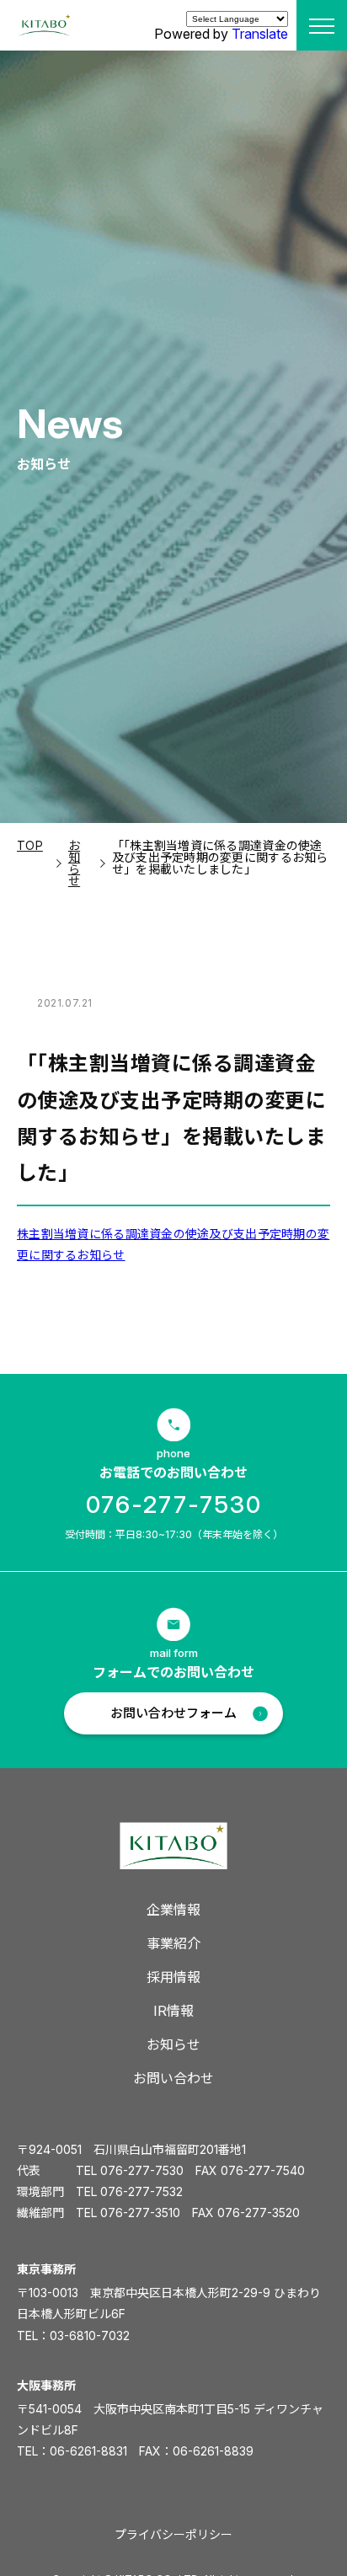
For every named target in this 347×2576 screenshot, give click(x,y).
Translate (260, 34)
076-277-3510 (140, 2213)
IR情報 (173, 2011)
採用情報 (173, 1977)
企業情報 (173, 1910)
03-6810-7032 (90, 2336)
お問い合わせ (173, 2078)
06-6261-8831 (88, 2451)
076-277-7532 (141, 2191)
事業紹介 (173, 1943)
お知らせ (74, 863)
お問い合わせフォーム (173, 1713)
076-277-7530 (174, 1504)
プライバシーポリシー (173, 2534)
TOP (30, 845)
